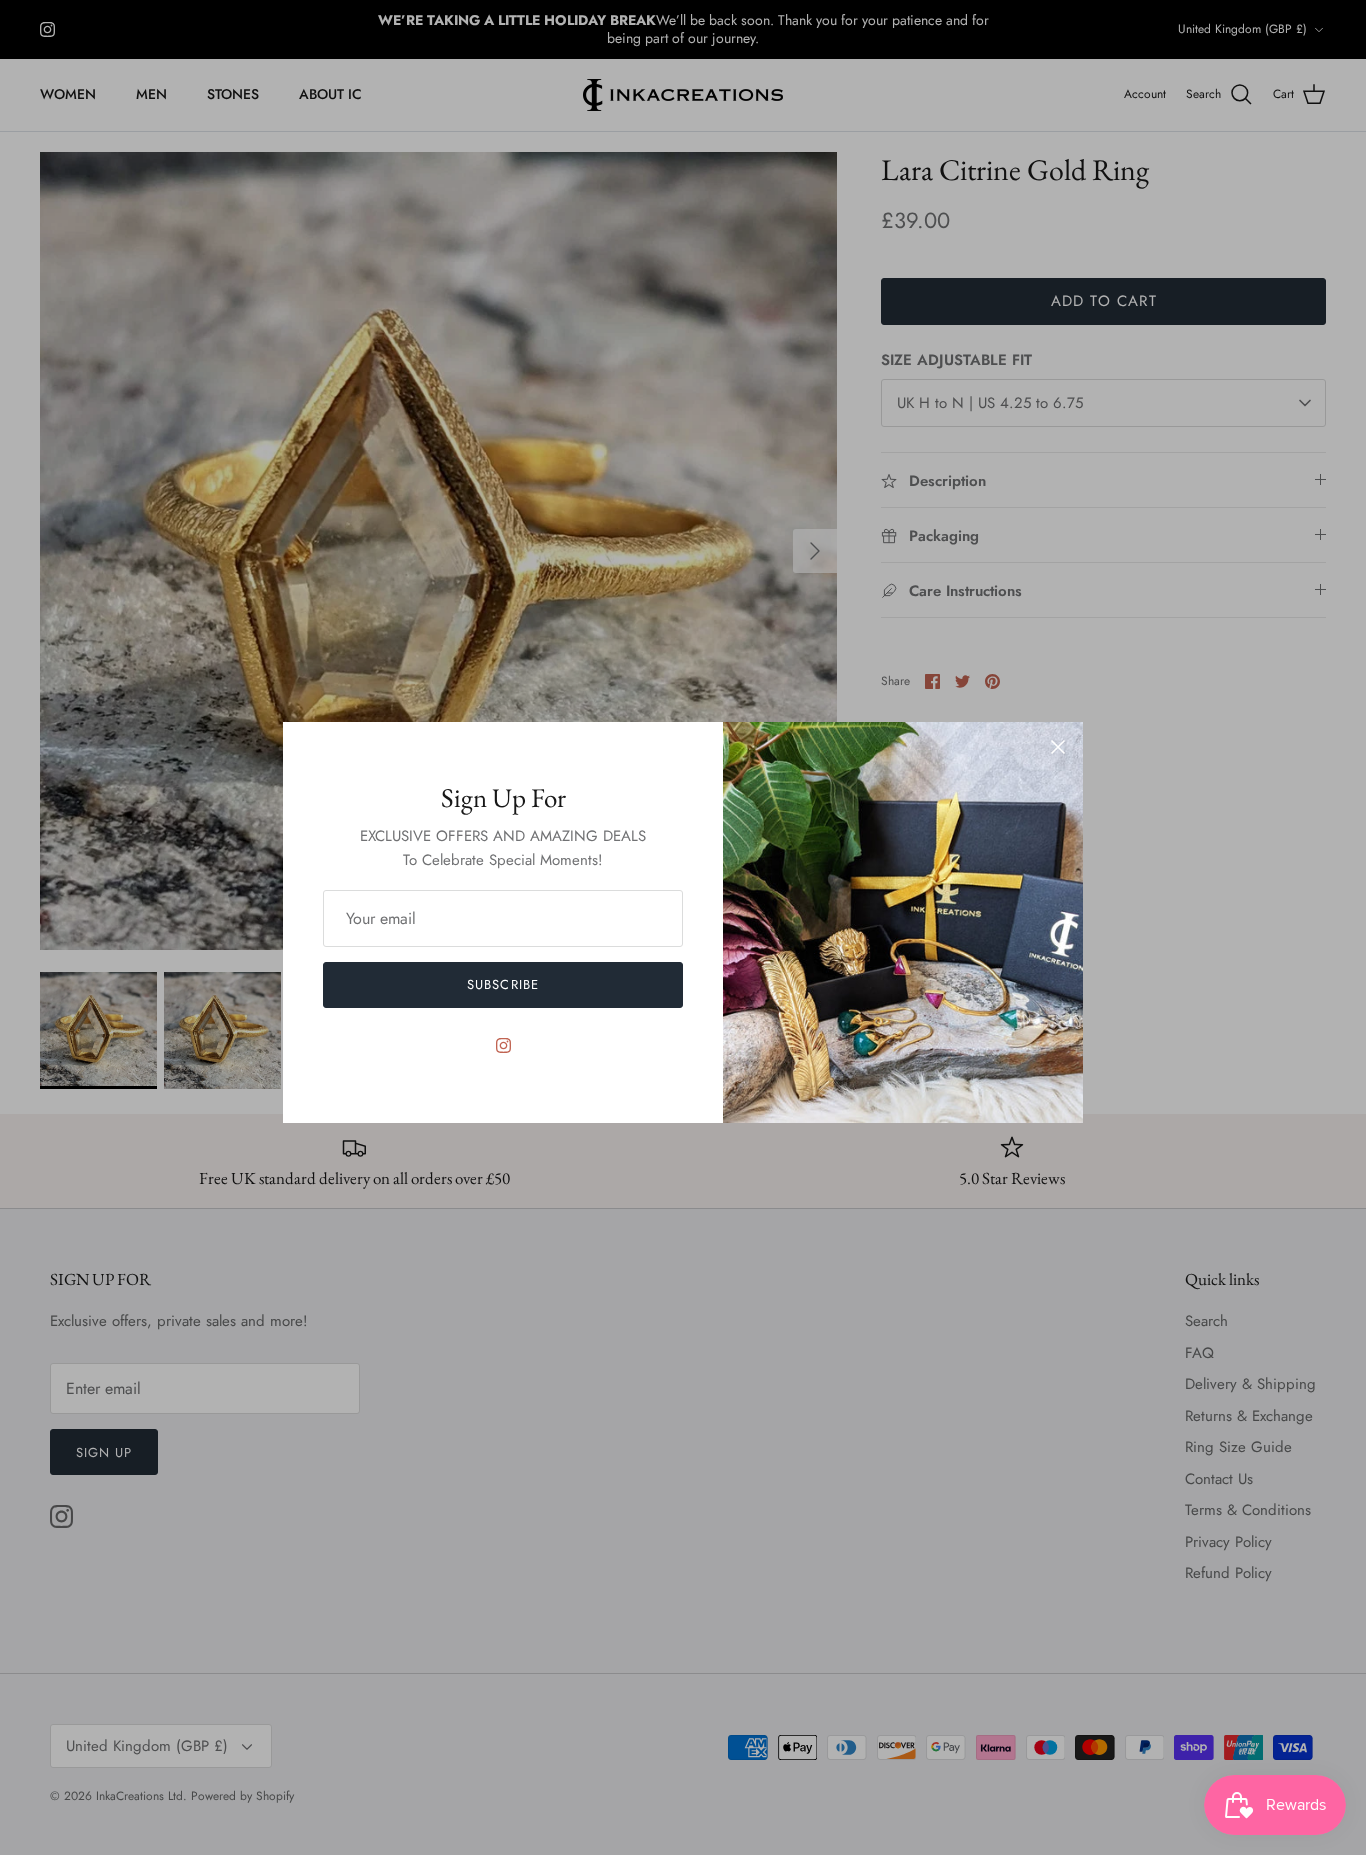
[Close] (1058, 747)
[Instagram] (503, 1045)
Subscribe (502, 984)
